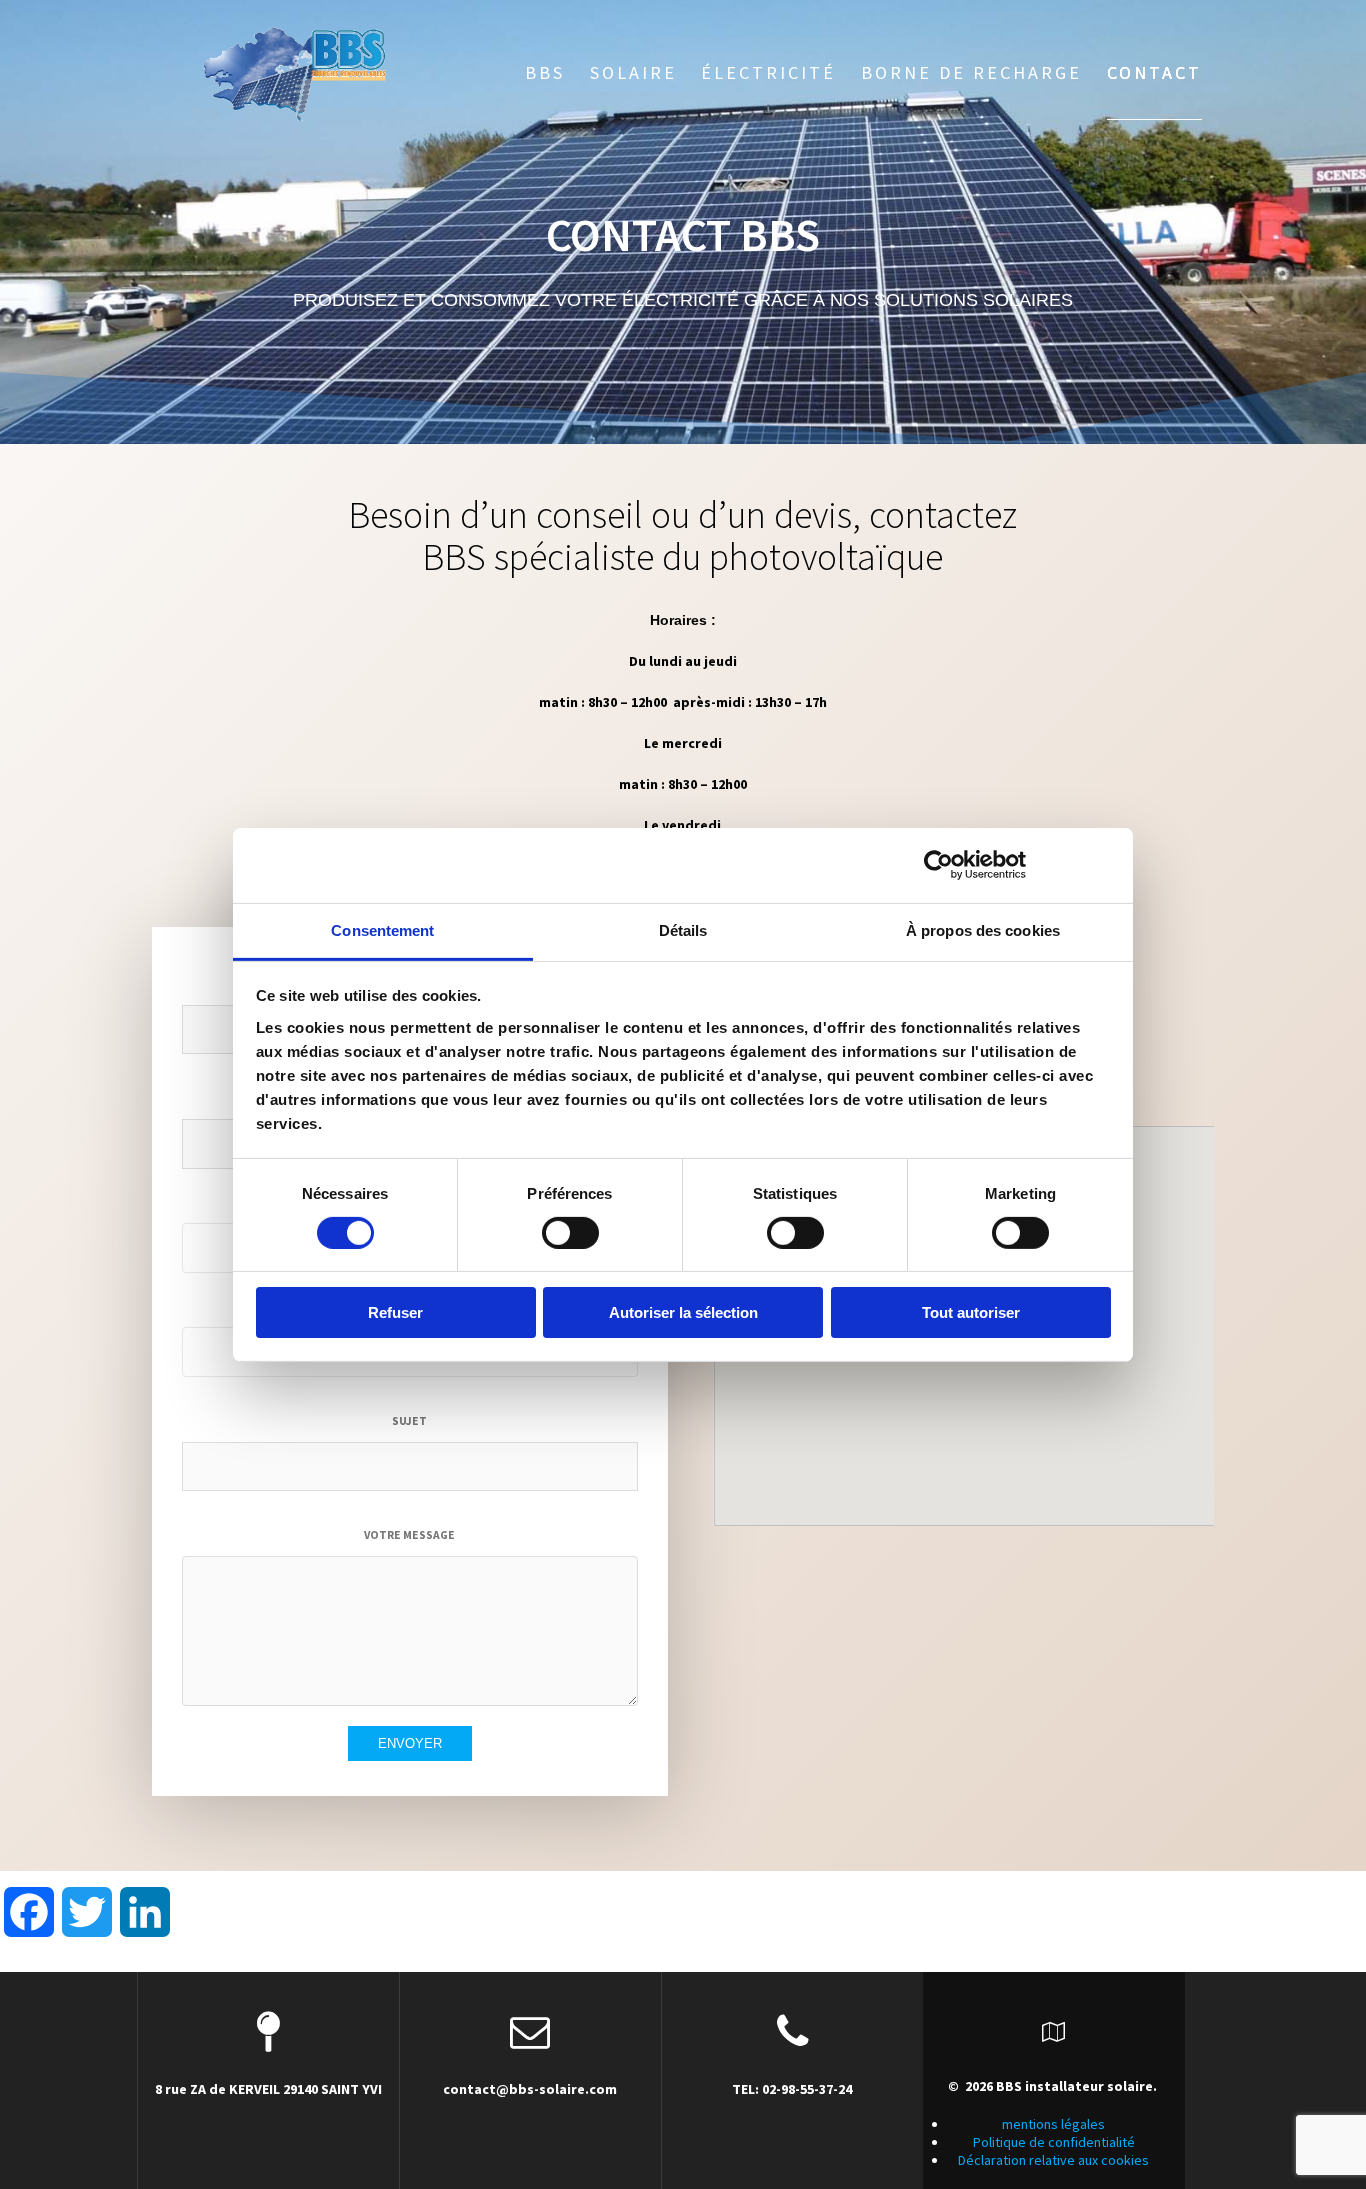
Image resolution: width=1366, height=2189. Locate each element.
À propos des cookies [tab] (983, 929)
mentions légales (1053, 2124)
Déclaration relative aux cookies (1053, 2160)
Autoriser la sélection (683, 1312)
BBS (545, 72)
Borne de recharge (971, 72)
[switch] (570, 1233)
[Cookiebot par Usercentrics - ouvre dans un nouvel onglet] (938, 865)
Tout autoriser (971, 1312)
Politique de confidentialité (1054, 2142)
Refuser (395, 1312)
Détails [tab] (683, 929)
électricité (768, 72)
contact (1154, 72)
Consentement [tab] (382, 929)
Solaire (633, 72)
